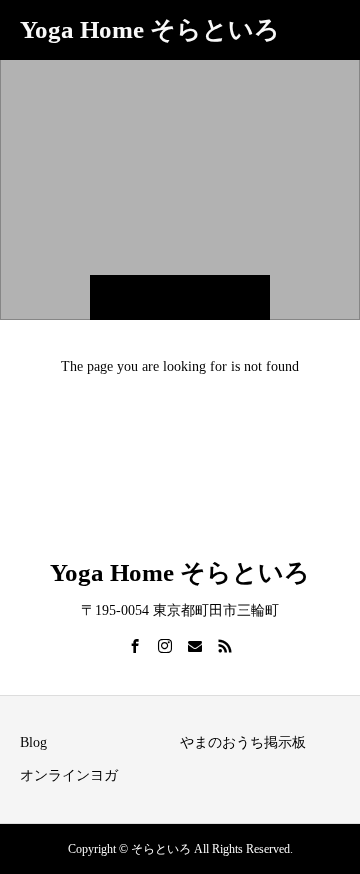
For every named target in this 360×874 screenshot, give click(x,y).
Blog (33, 742)
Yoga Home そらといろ (150, 29)
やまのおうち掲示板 (243, 742)
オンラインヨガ (69, 775)
